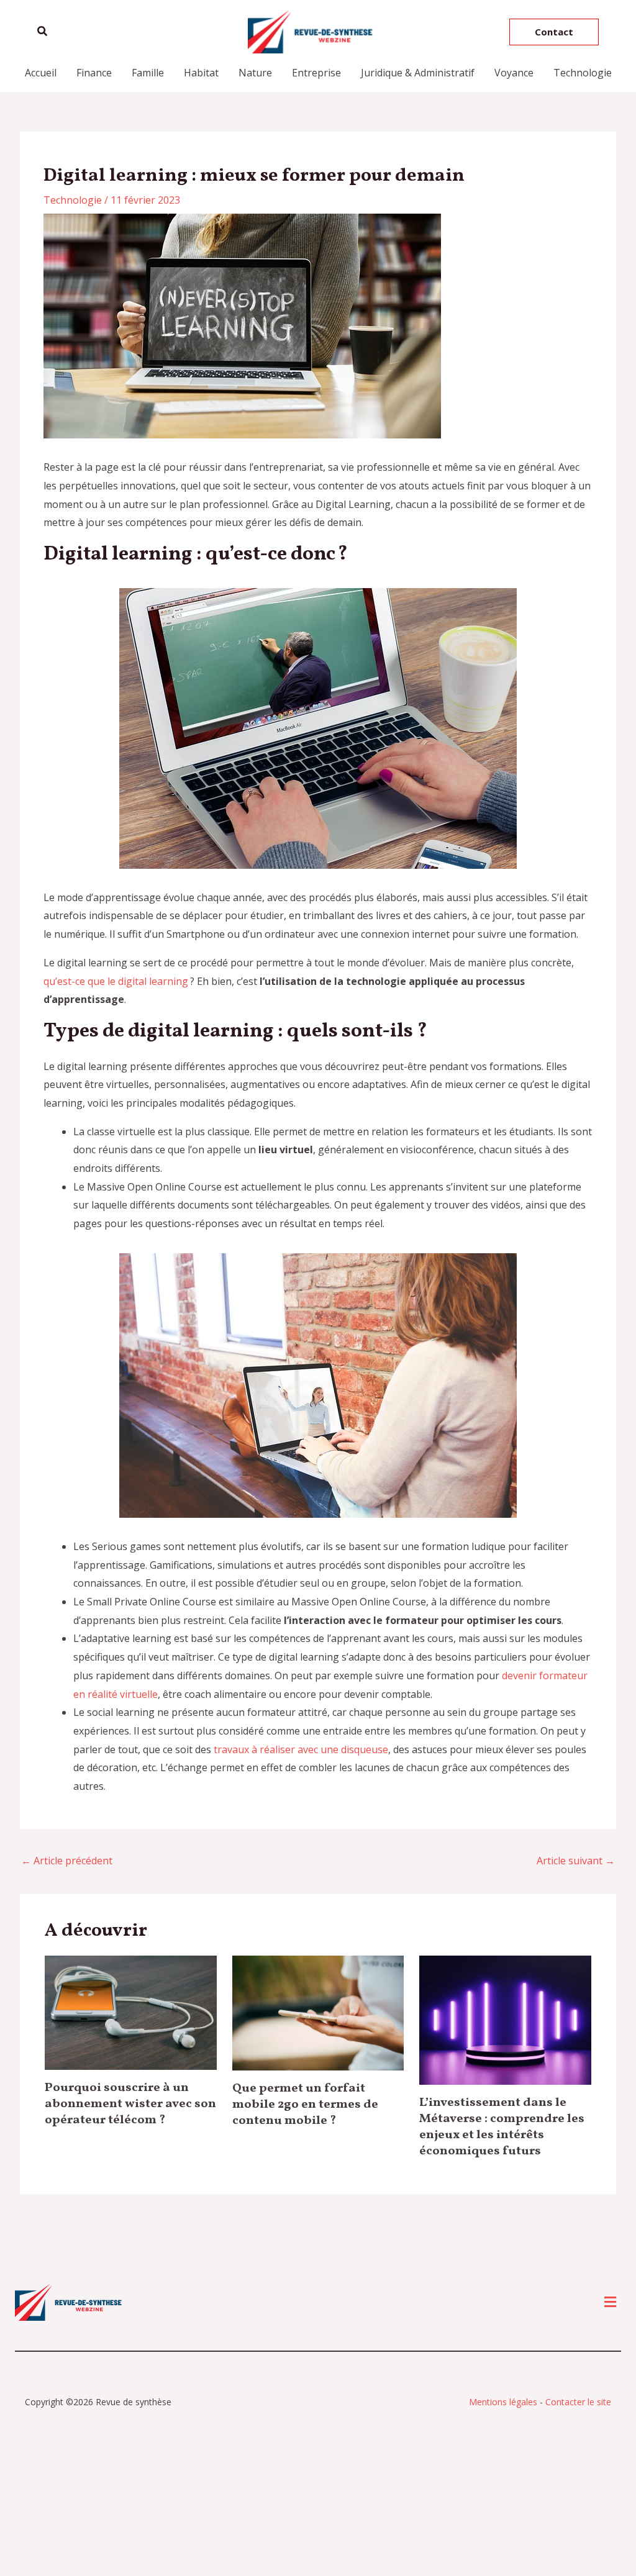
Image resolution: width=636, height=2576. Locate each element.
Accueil (41, 73)
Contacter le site (578, 2402)
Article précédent (67, 1861)
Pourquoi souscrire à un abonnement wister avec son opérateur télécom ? (130, 2104)
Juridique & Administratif (418, 73)
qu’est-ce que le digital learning (116, 981)
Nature (255, 73)
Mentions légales (503, 2402)
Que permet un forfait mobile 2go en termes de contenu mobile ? (305, 2105)
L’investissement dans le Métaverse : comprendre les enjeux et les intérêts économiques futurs (502, 2127)
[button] (43, 32)
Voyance (514, 73)
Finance (94, 73)
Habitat (201, 73)
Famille (148, 73)
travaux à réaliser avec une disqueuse (301, 1749)
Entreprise (316, 73)
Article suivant (576, 1861)
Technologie (583, 73)
